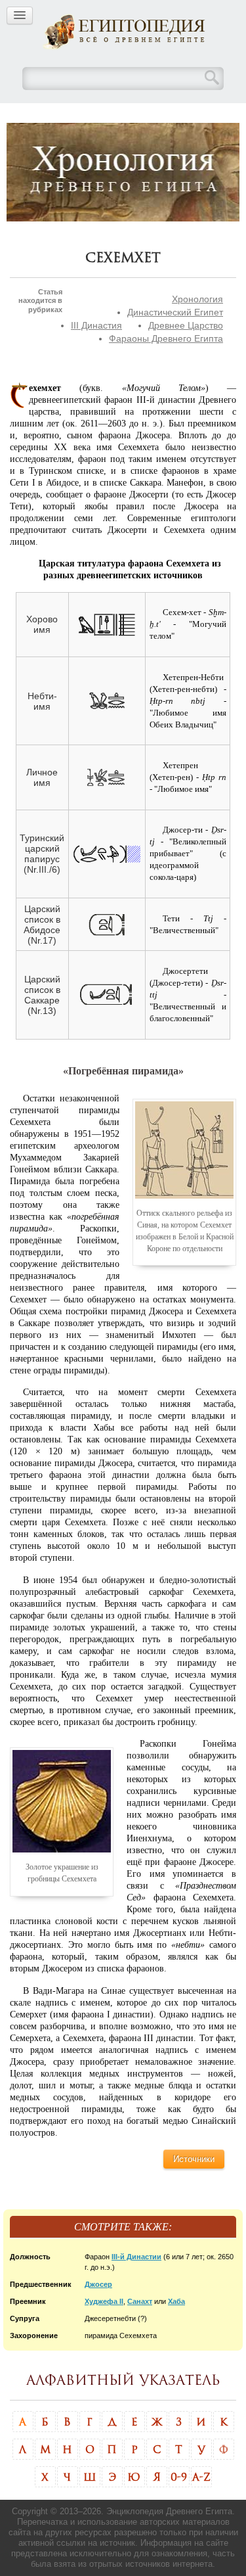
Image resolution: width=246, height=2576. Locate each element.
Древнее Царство (186, 325)
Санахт (140, 2301)
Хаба (176, 2301)
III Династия (96, 325)
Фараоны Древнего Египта (166, 338)
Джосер (98, 2284)
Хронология (197, 299)
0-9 (179, 2477)
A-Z (201, 2477)
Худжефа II (104, 2301)
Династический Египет (175, 312)
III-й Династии (136, 2257)
